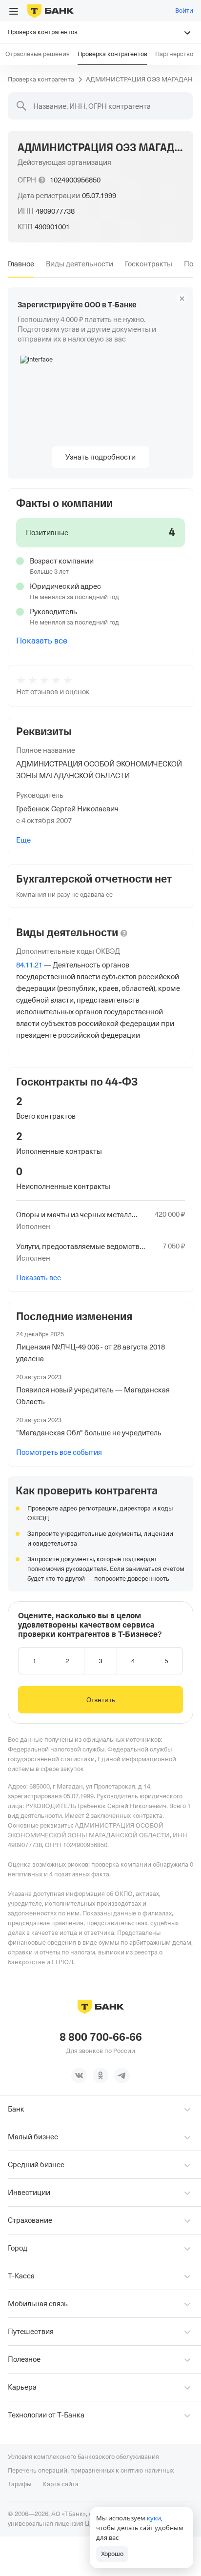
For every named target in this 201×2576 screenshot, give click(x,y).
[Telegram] (122, 2075)
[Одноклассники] (100, 2075)
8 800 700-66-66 (101, 2037)
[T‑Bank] (50, 11)
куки (154, 2518)
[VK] (79, 2075)
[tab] (21, 264)
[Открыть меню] (14, 11)
